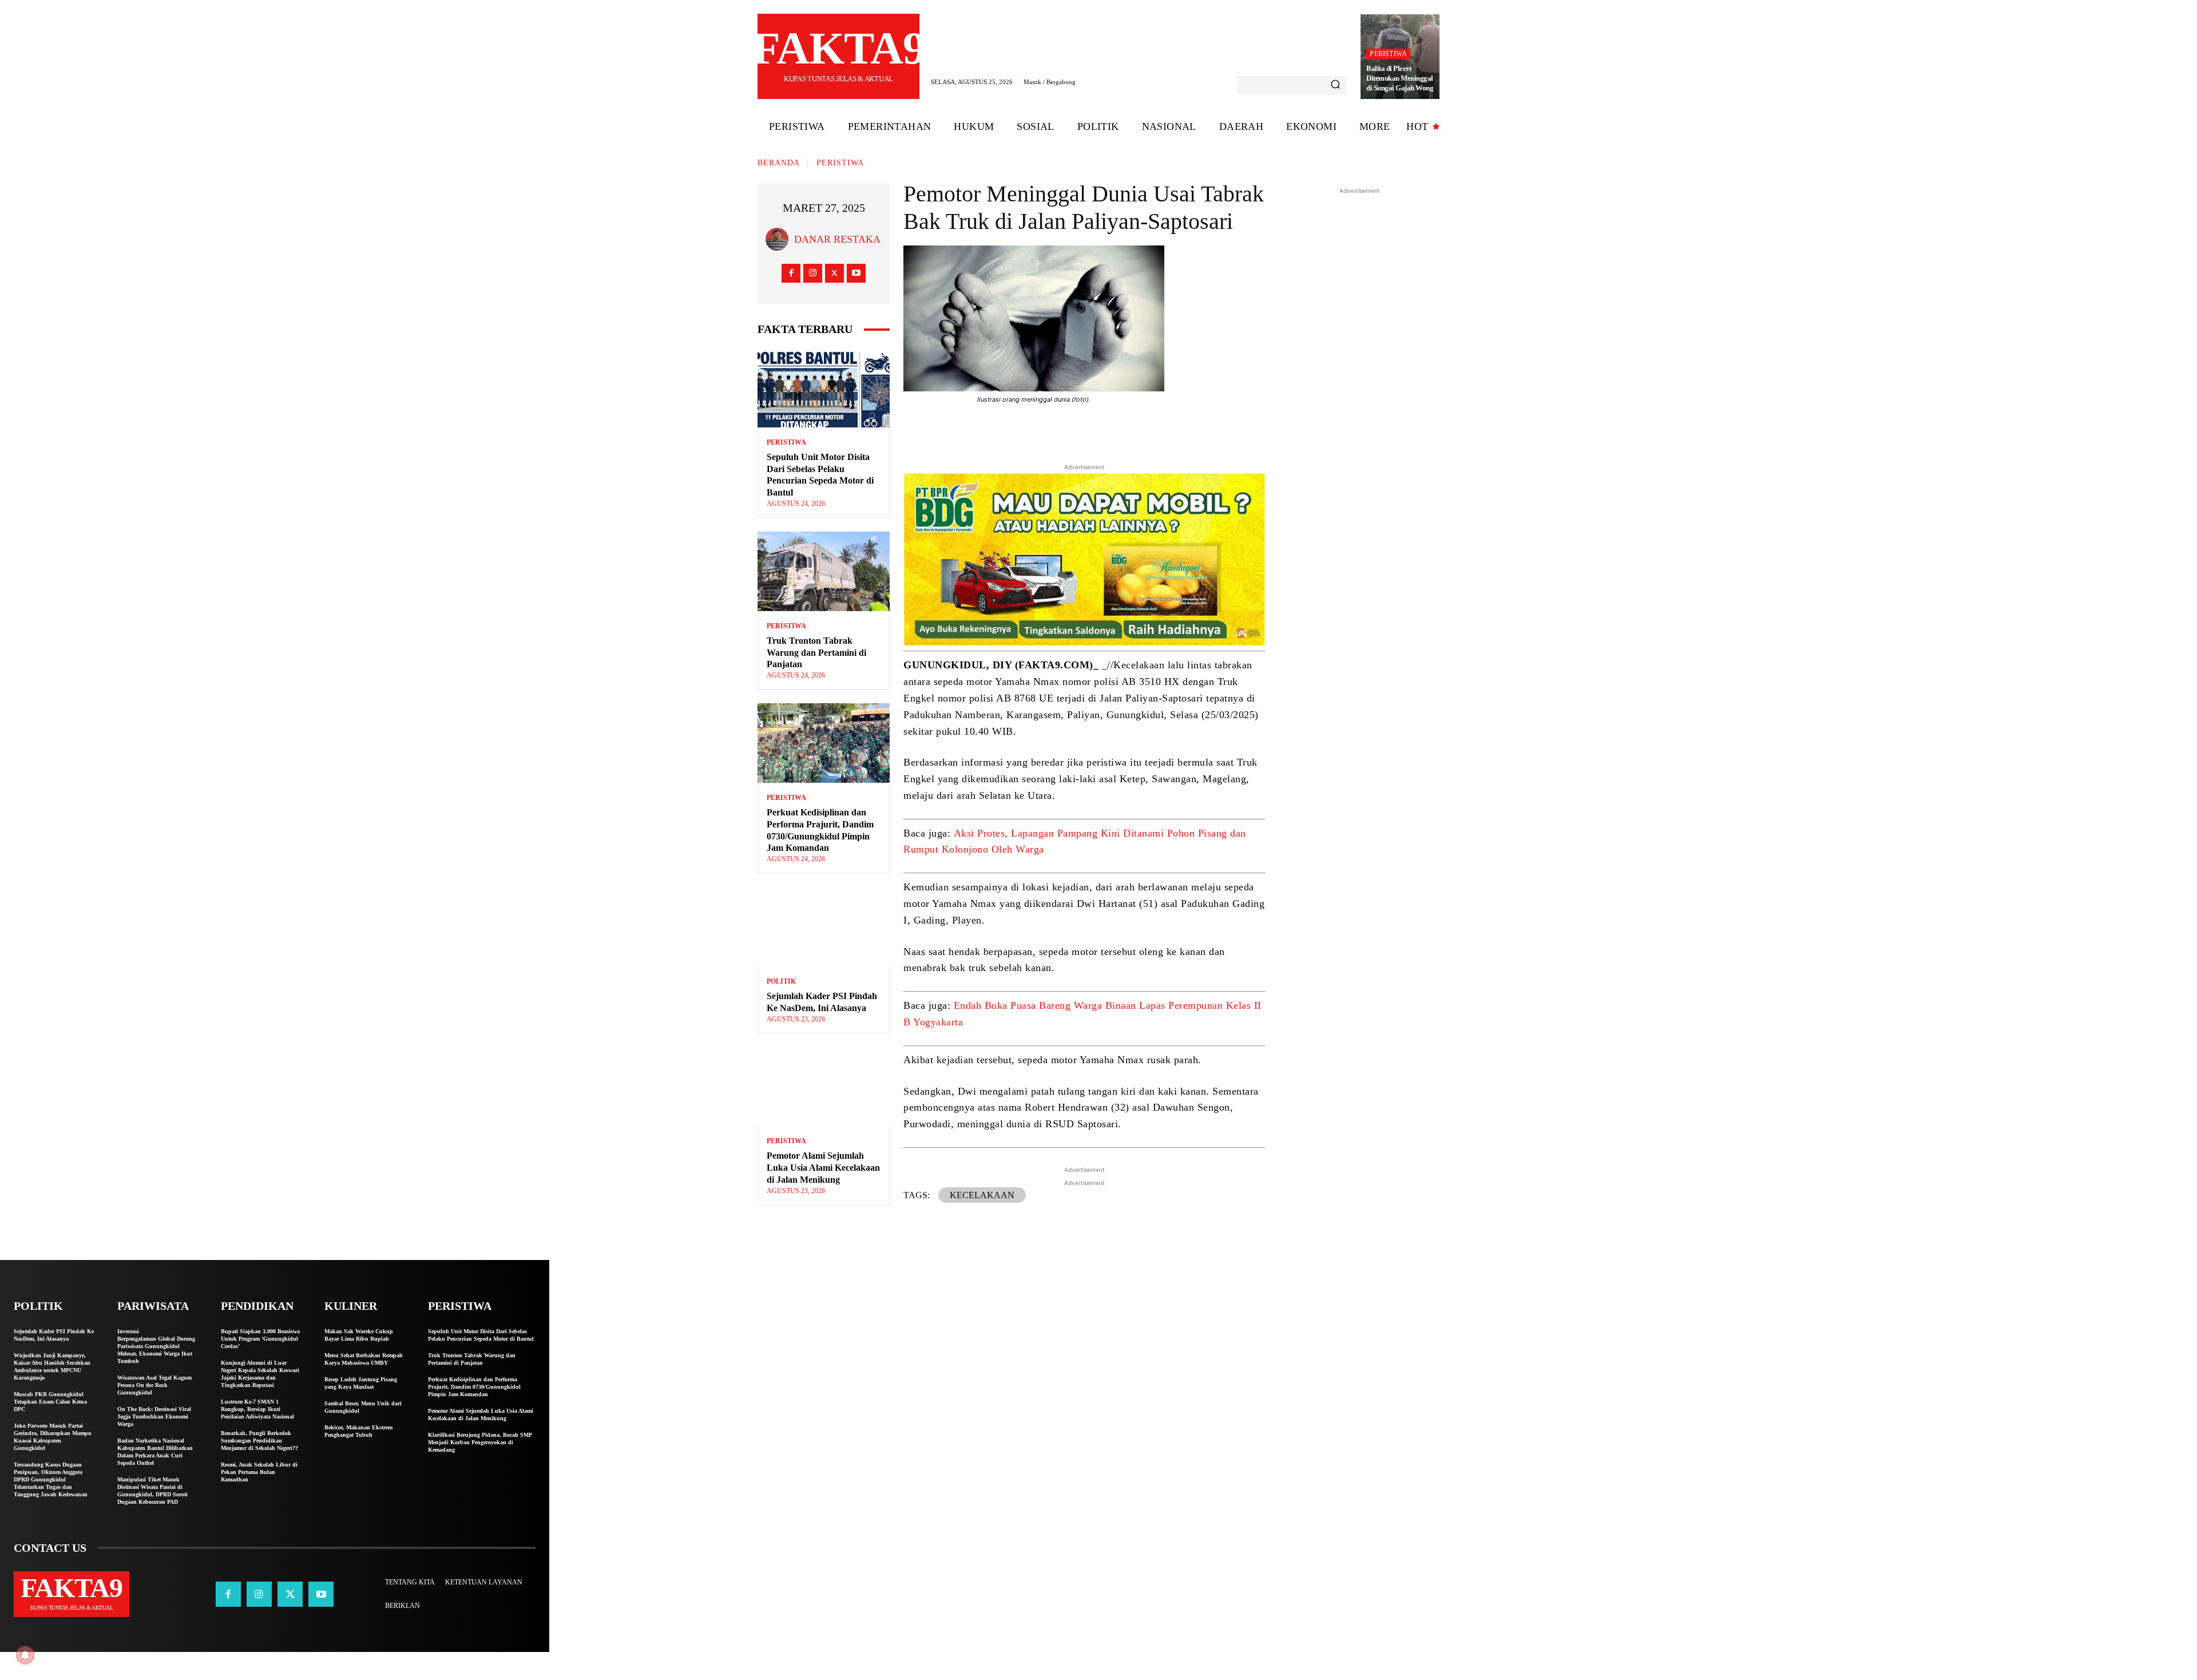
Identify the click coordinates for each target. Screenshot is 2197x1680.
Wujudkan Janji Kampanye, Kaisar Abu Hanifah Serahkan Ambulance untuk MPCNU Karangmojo (52, 1366)
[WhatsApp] (1161, 431)
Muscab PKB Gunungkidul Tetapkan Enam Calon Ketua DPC (50, 1402)
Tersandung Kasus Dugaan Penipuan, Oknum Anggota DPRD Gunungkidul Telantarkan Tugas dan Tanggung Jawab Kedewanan (51, 1479)
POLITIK (781, 981)
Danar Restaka (837, 239)
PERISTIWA (1388, 54)
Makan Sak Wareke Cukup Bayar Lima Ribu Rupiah (359, 1335)
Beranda (779, 163)
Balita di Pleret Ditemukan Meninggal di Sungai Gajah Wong (1400, 78)
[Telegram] (1135, 431)
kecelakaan (982, 1195)
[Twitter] (834, 273)
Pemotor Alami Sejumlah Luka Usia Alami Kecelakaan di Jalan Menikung (823, 1168)
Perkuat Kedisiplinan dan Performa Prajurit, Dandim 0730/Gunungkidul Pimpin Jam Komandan (474, 1387)
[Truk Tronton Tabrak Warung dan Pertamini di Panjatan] (824, 571)
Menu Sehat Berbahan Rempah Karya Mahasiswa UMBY (364, 1359)
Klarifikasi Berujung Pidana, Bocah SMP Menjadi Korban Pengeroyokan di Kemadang (480, 1442)
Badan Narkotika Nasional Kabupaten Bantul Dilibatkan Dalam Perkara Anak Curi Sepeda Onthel (155, 1452)
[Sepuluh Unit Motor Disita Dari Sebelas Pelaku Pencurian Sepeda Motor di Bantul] (824, 388)
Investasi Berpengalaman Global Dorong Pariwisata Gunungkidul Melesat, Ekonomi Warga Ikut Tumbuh (156, 1346)
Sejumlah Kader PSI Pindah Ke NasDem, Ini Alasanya (54, 1335)
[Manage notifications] (25, 1655)
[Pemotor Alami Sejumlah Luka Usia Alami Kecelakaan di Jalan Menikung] (824, 1087)
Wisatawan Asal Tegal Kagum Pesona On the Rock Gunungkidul (154, 1385)
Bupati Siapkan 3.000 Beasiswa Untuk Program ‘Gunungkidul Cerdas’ (260, 1339)
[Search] (1335, 85)
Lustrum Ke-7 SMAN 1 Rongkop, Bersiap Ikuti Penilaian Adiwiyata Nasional (257, 1409)
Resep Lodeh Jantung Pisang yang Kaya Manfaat (361, 1383)
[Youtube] (856, 273)
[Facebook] (791, 273)
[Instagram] (813, 273)
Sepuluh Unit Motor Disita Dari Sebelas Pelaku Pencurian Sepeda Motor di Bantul (481, 1335)
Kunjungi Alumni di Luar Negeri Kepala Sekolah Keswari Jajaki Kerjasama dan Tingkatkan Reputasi (260, 1374)
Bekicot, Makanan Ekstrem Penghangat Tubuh (358, 1431)
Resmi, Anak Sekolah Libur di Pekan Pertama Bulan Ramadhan (259, 1472)
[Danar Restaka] (780, 239)
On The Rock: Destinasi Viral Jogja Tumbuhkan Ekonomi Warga (154, 1416)
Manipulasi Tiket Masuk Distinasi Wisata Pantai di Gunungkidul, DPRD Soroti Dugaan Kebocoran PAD (152, 1491)
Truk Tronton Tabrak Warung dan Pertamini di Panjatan (816, 653)
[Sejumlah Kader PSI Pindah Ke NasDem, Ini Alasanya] (824, 927)
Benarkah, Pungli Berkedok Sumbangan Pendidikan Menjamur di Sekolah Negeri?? (259, 1441)
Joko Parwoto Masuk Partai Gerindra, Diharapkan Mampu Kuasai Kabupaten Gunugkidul (53, 1437)
